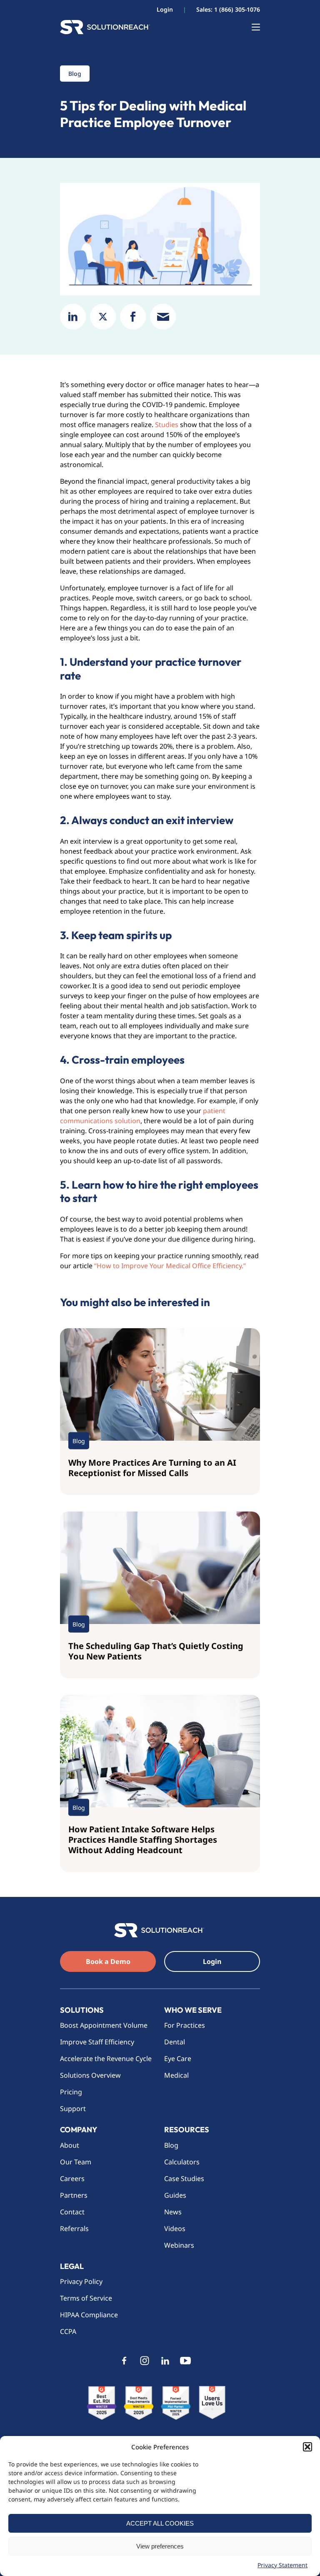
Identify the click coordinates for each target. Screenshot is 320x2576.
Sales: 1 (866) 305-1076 (228, 9)
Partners (74, 2195)
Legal (72, 2266)
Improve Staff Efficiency (97, 2042)
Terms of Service (86, 2298)
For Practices (185, 2025)
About (70, 2145)
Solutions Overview (91, 2075)
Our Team (76, 2162)
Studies (167, 425)
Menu (252, 27)
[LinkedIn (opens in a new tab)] (73, 317)
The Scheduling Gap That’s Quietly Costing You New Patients (156, 1651)
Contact (72, 2212)
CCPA (68, 2331)
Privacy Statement (282, 2565)
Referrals (74, 2229)
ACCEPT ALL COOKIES (160, 2523)
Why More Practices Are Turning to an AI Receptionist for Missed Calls (152, 1468)
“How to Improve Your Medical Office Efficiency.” (170, 1266)
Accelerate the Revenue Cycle (106, 2059)
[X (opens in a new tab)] (103, 317)
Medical (176, 2075)
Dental (175, 2042)
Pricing (71, 2092)
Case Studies (184, 2179)
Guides (175, 2195)
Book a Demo (108, 1961)
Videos (175, 2229)
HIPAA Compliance (89, 2315)
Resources (187, 2130)
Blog (171, 2145)
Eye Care (178, 2059)
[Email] (163, 317)
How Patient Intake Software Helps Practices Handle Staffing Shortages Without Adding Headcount (143, 1840)
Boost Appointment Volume (104, 2025)
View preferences (160, 2546)
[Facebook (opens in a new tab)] (133, 317)
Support (73, 2109)
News (173, 2212)
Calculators (182, 2162)
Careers (72, 2179)
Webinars (179, 2245)
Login (165, 9)
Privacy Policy (81, 2281)
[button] (307, 2447)
